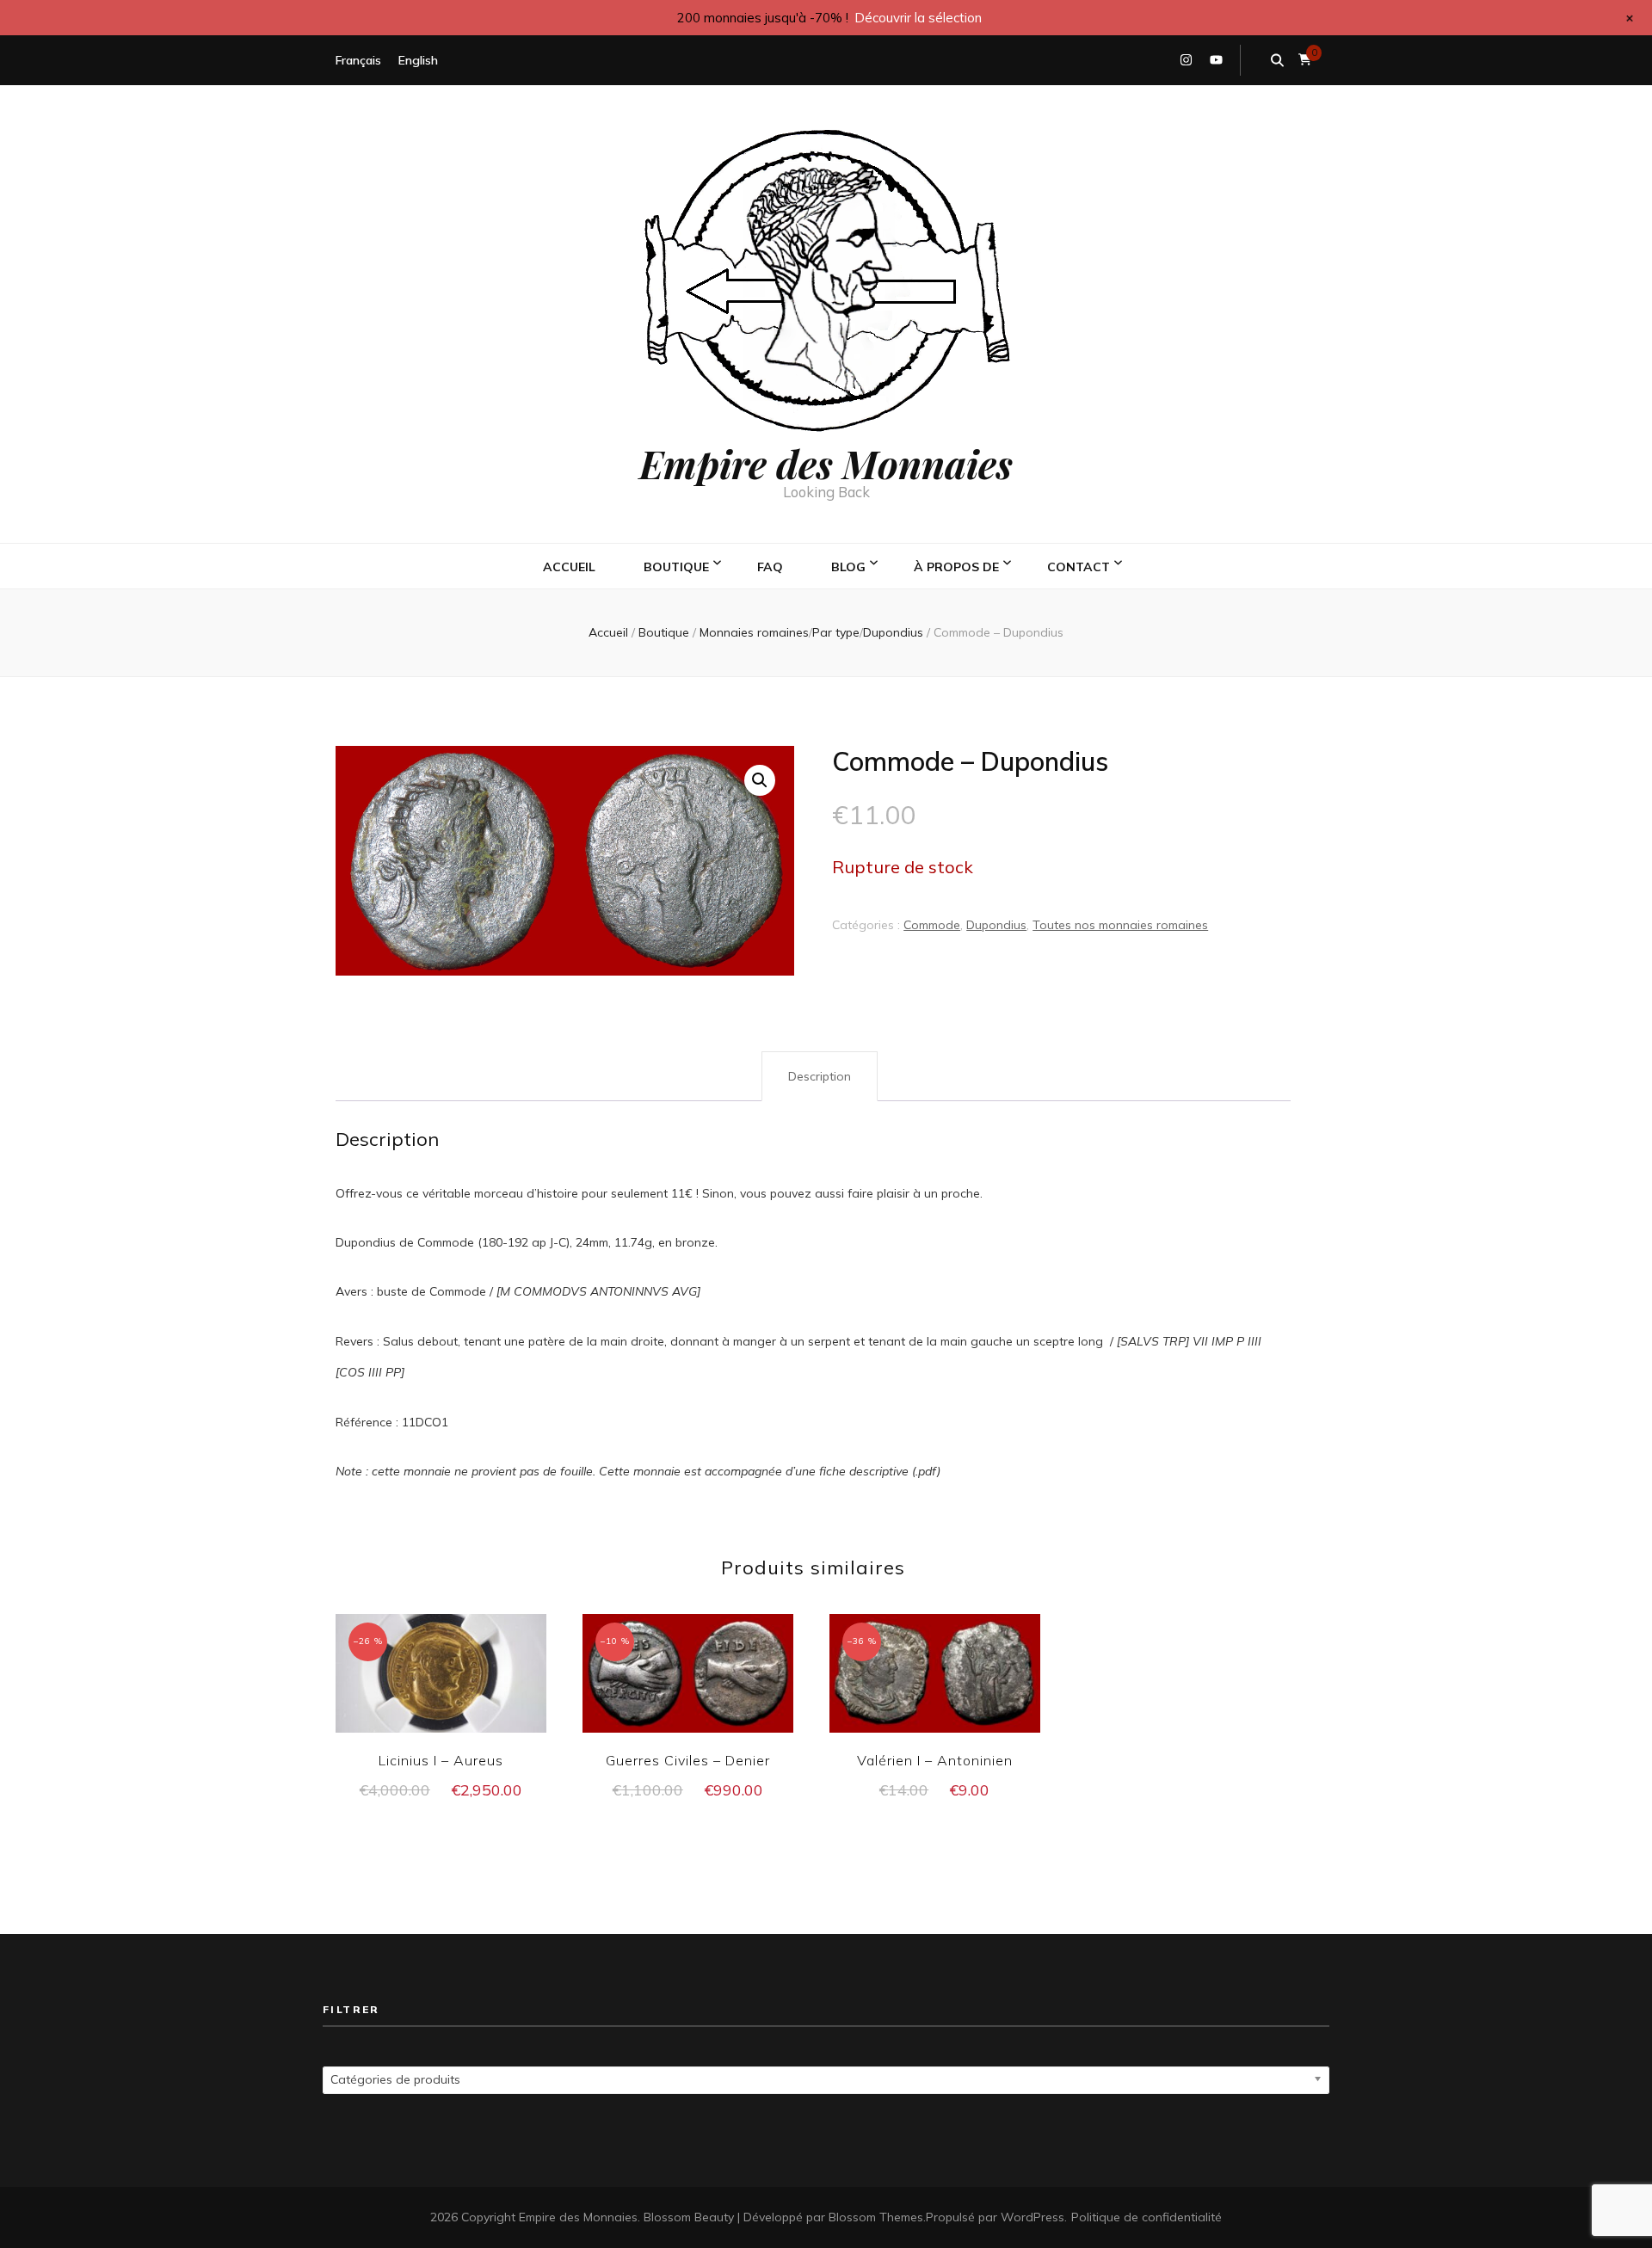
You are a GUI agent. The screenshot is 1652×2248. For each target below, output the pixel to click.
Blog (848, 567)
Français (358, 60)
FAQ (770, 567)
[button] (760, 780)
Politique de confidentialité (1147, 2217)
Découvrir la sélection (918, 18)
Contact (1079, 567)
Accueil (569, 567)
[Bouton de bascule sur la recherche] (1277, 60)
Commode (932, 925)
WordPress (1032, 2217)
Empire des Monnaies (826, 463)
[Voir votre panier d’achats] (1305, 60)
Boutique (676, 567)
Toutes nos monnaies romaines (1120, 925)
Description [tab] (820, 1076)
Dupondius (996, 925)
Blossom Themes (876, 2217)
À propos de (956, 567)
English (418, 60)
